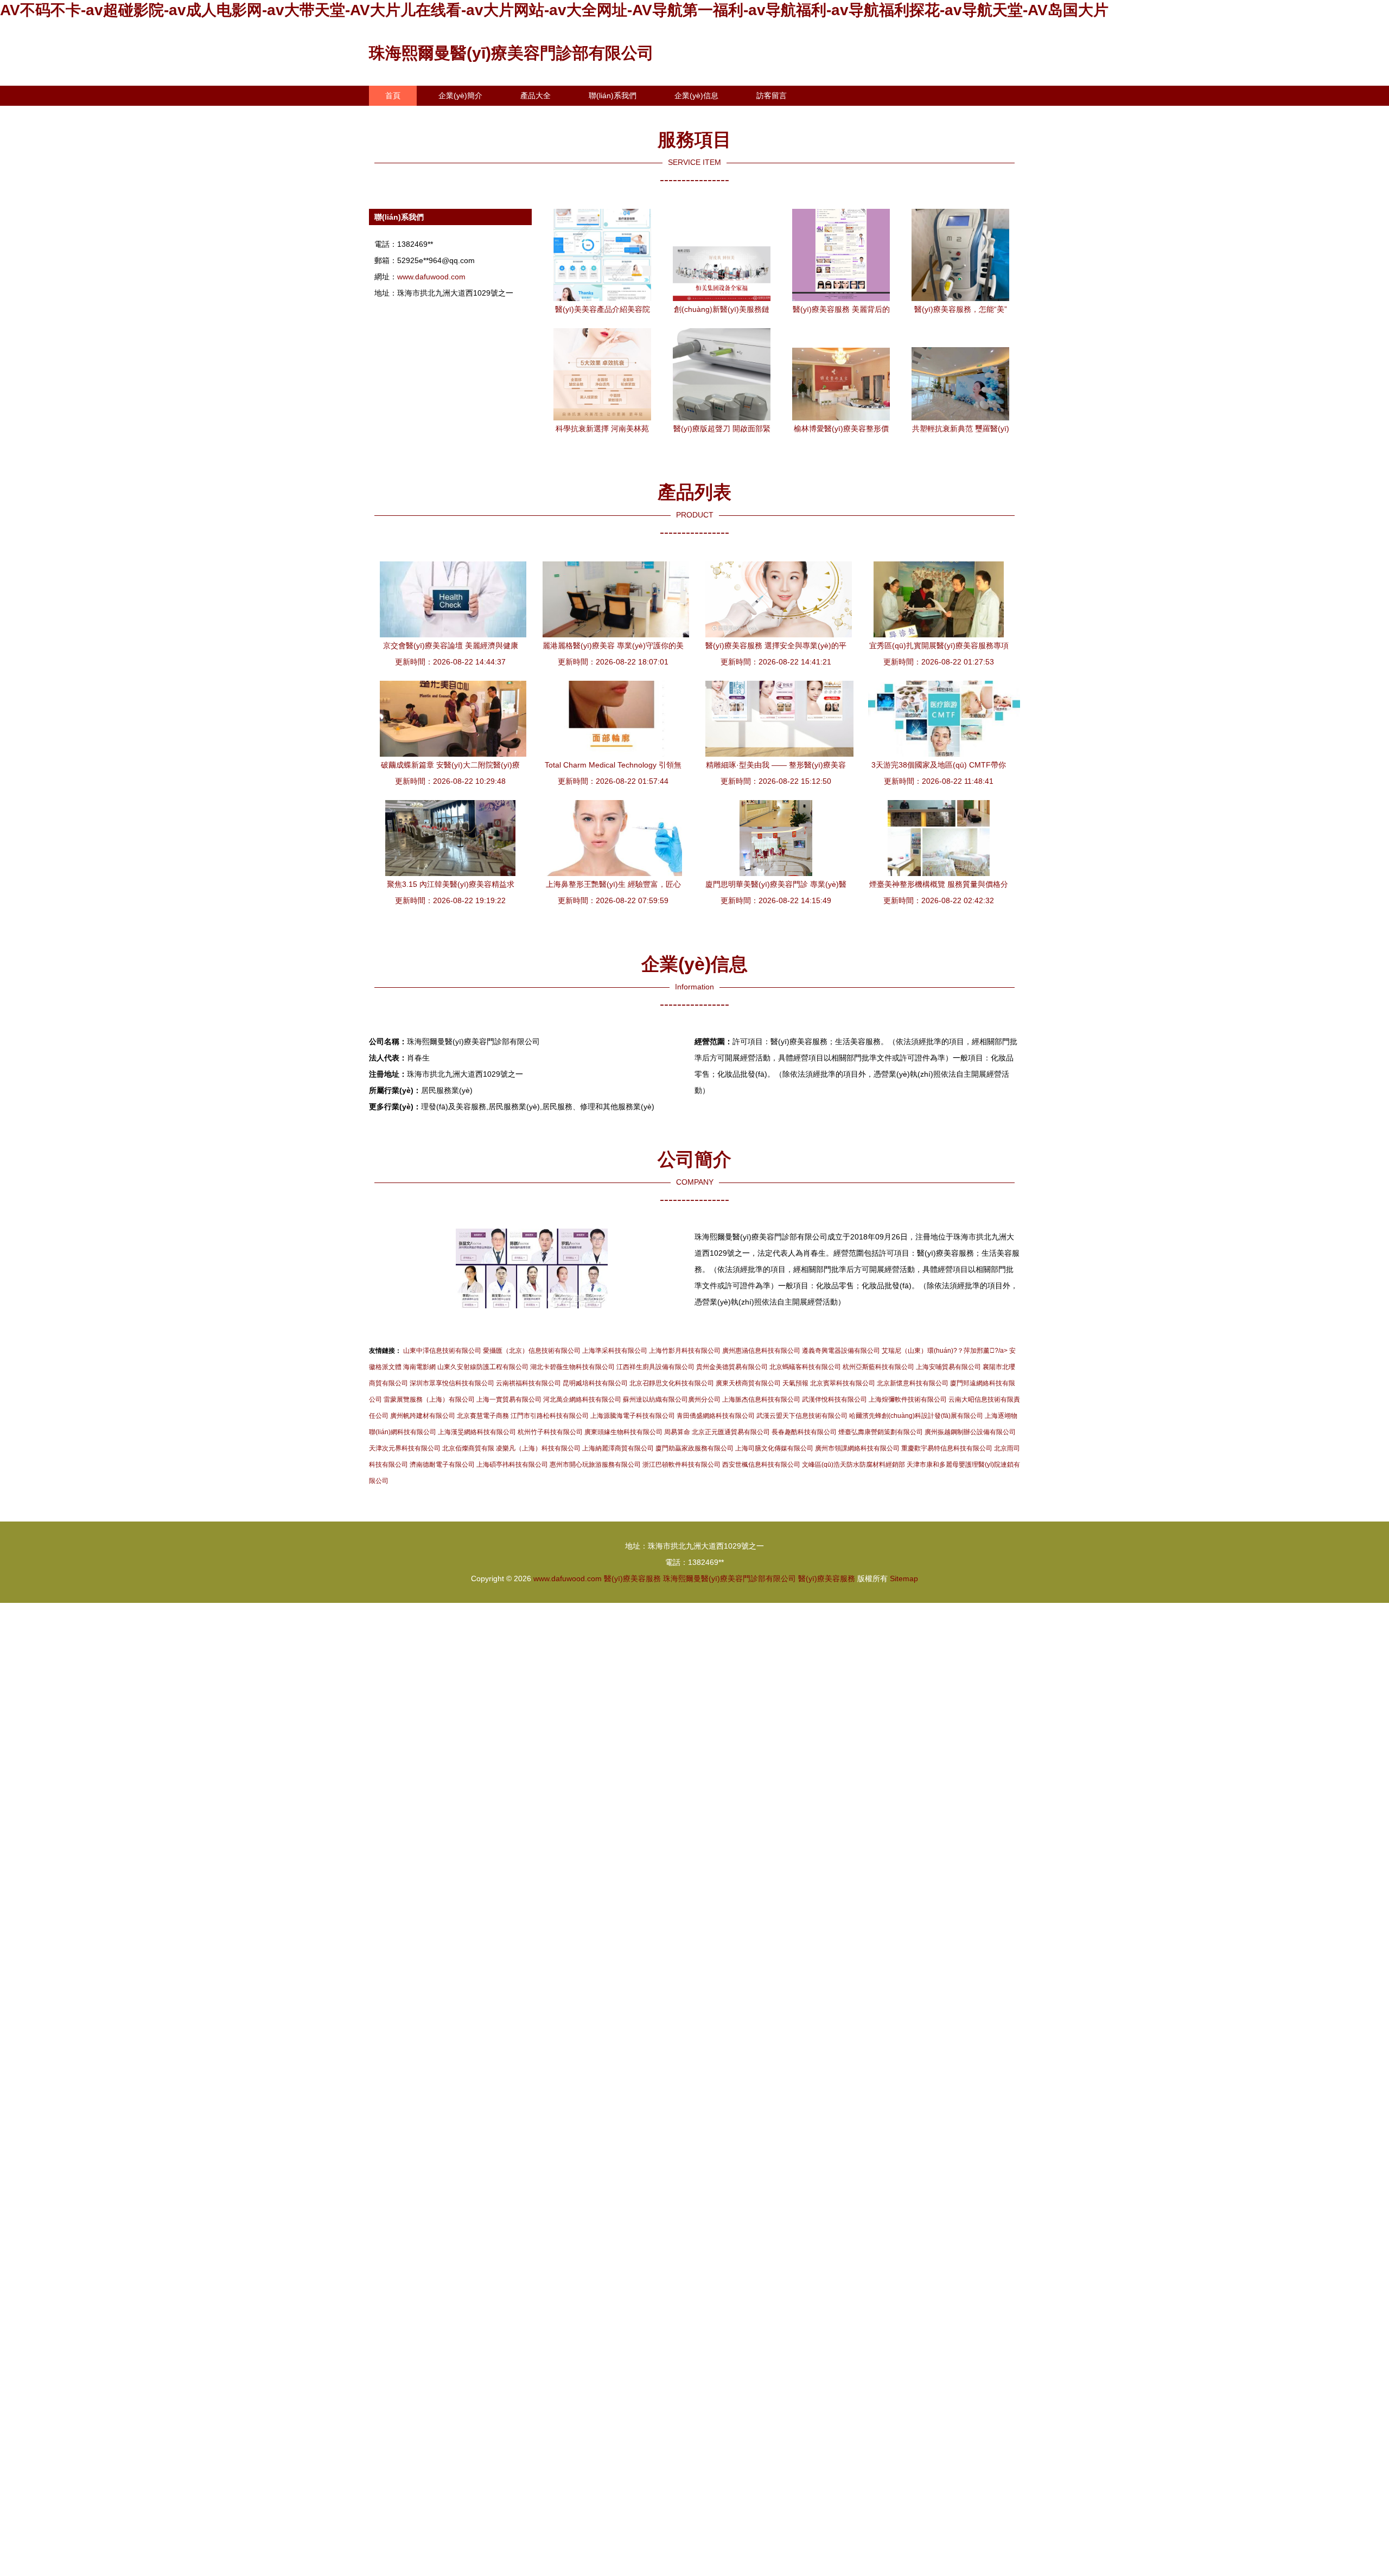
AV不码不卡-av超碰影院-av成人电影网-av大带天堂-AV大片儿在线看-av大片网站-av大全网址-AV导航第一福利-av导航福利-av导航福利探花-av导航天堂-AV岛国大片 (554, 10)
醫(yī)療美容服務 (632, 1578)
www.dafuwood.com (431, 277)
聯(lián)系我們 (613, 95)
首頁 (393, 95)
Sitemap (904, 1578)
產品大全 (536, 95)
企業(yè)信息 (696, 95)
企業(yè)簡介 (460, 95)
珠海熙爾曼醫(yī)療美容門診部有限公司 (511, 53)
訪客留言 (772, 95)
